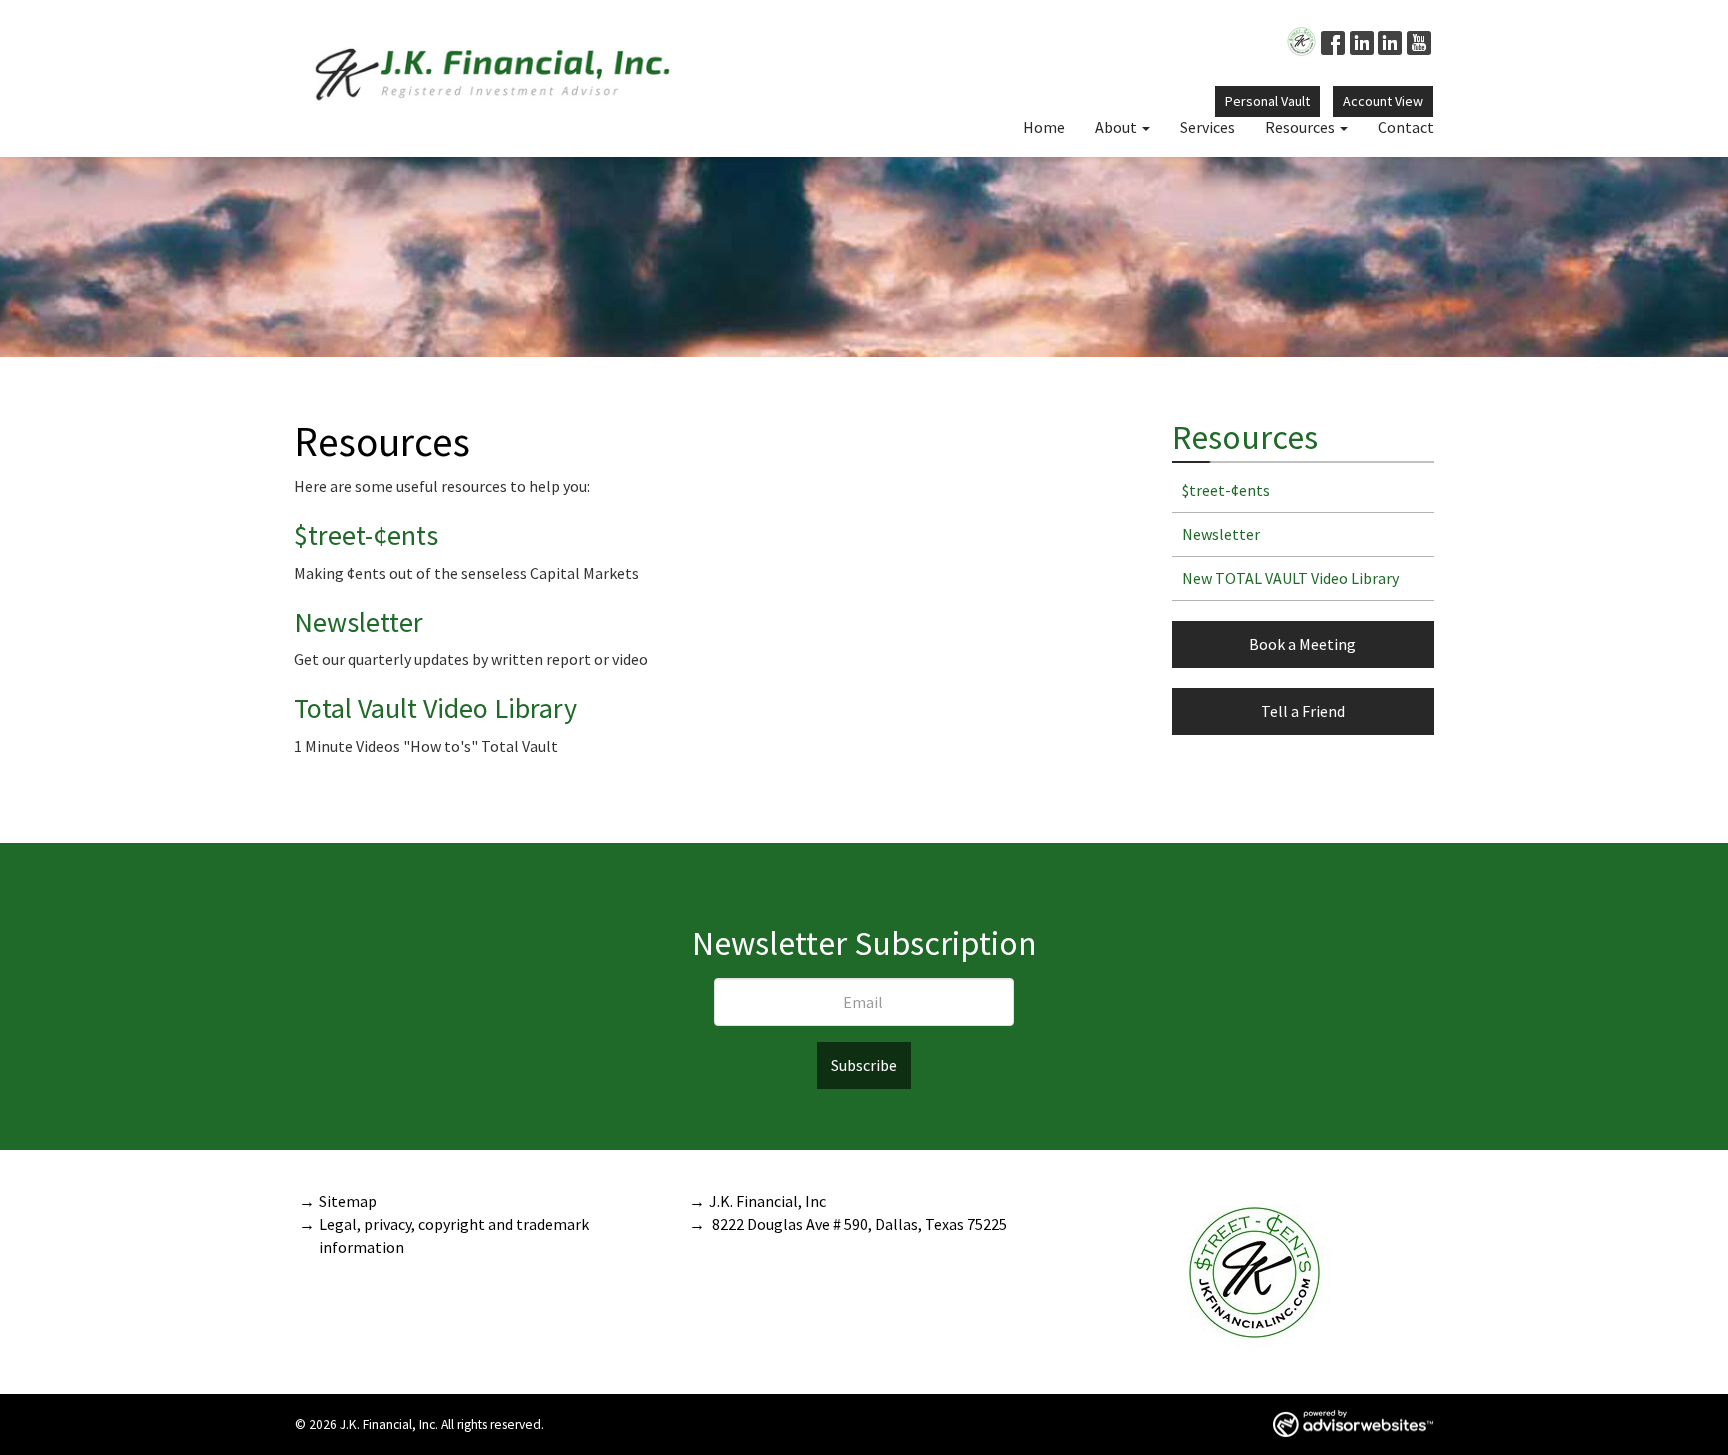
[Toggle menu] (1151, 127)
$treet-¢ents (366, 535)
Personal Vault (1267, 101)
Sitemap (348, 1201)
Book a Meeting (1302, 644)
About (1116, 127)
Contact (1406, 127)
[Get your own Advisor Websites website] (1353, 1423)
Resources (1300, 127)
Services (1207, 127)
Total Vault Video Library (435, 708)
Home (1044, 127)
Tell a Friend (1303, 711)
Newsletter (358, 622)
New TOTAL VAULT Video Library (1290, 578)
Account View (1383, 101)
